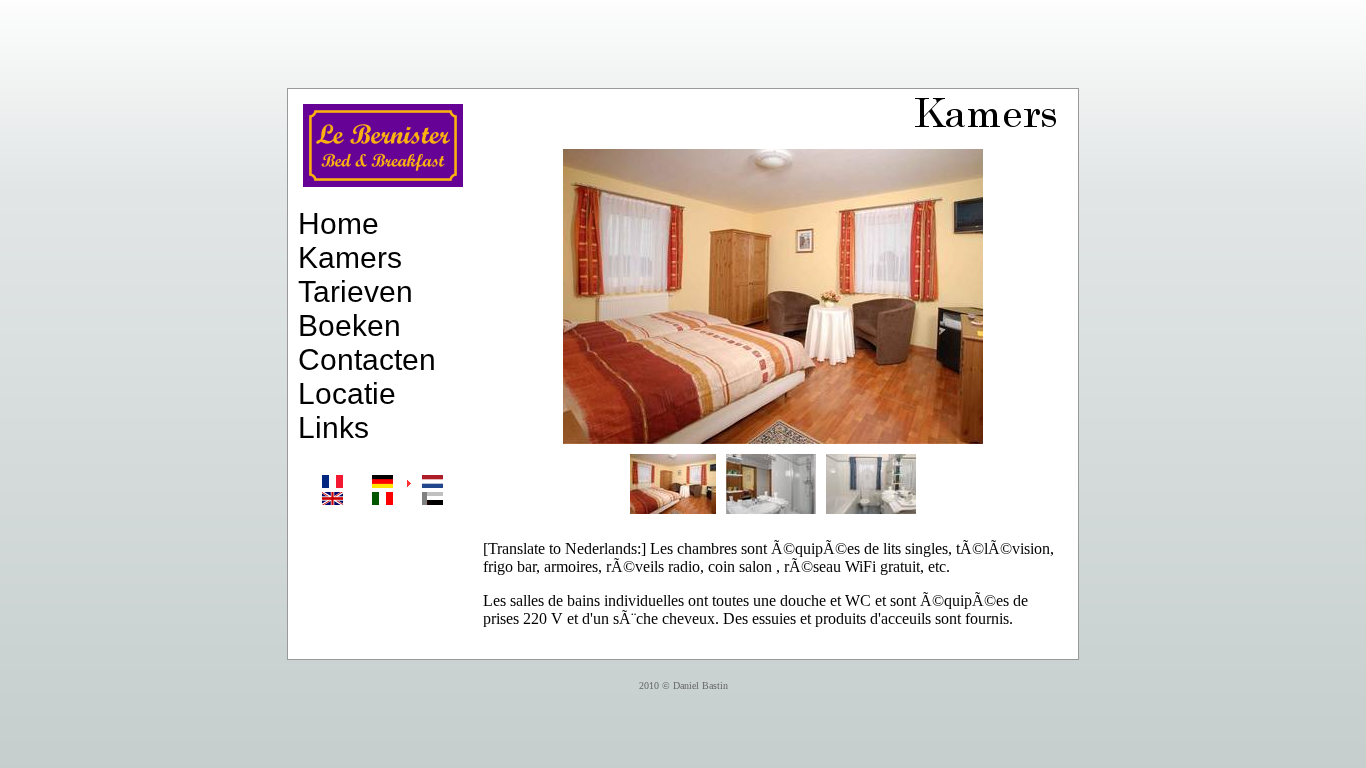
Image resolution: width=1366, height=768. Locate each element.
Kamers (350, 257)
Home (338, 223)
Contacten (367, 359)
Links (333, 427)
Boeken (349, 325)
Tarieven (355, 291)
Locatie (347, 393)
